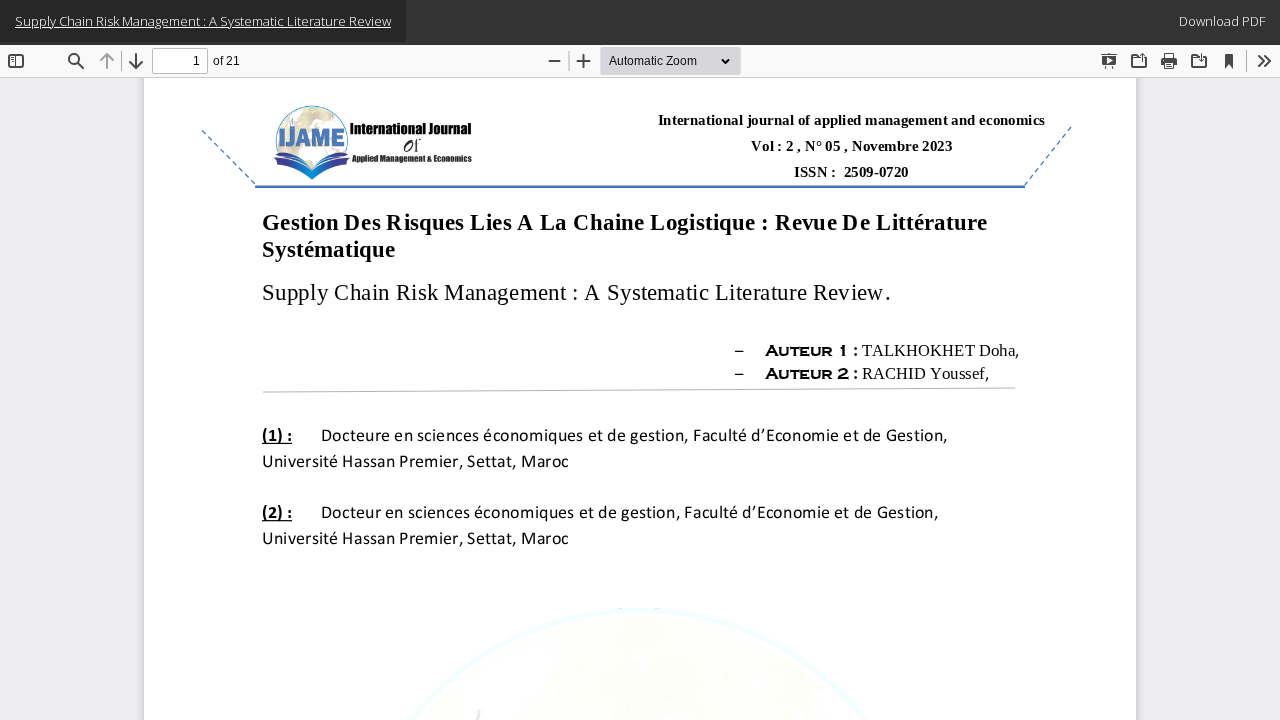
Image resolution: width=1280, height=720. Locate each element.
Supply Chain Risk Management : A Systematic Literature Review (203, 21)
